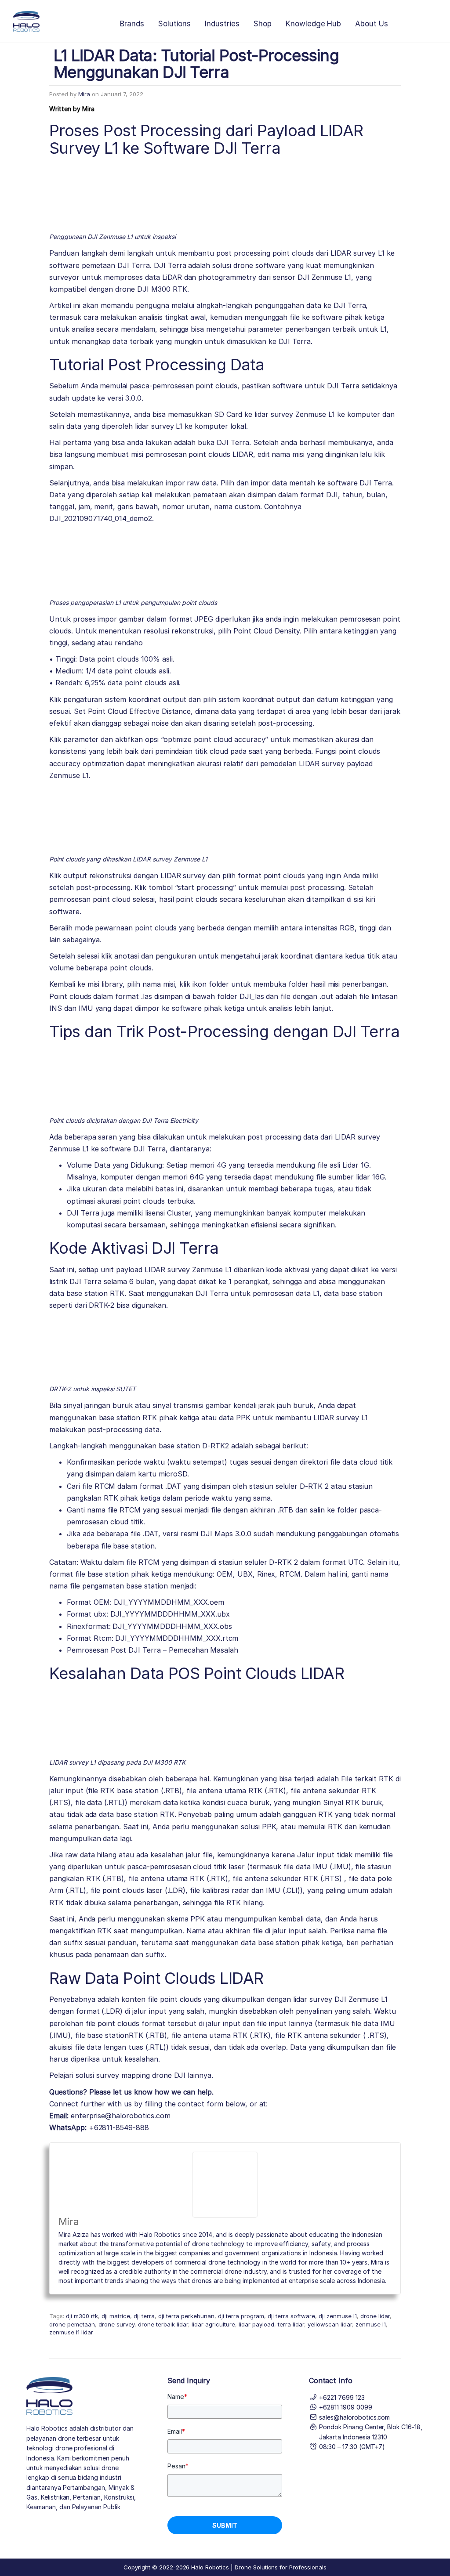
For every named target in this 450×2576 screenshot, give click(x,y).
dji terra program (241, 2316)
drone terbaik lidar (163, 2324)
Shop (263, 24)
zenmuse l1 (371, 2324)
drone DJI (169, 2075)
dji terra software (291, 2316)
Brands (132, 24)
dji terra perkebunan (186, 2316)
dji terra (144, 2316)
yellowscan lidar (330, 2324)
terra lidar (291, 2324)
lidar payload (256, 2324)
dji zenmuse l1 (338, 2316)
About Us (372, 24)
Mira (84, 94)
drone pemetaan (72, 2324)
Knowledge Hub (313, 24)
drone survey (116, 2324)
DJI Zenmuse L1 (361, 1999)
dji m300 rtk (82, 2316)
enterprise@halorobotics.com (121, 2116)
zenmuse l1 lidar (71, 2332)
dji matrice (116, 2316)
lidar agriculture (213, 2324)
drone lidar (375, 2316)
